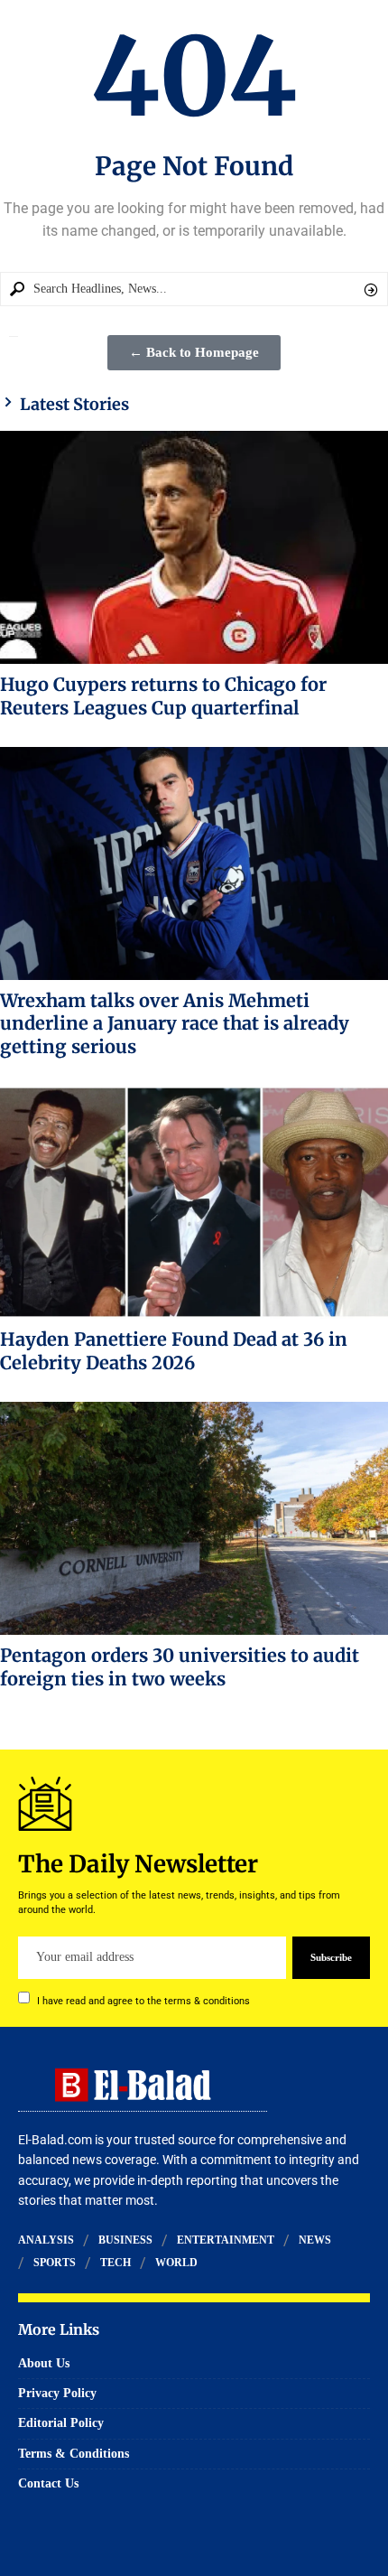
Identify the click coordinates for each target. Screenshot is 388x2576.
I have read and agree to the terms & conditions (143, 2000)
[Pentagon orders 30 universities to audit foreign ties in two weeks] (194, 1518)
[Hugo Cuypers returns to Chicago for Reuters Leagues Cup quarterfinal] (194, 547)
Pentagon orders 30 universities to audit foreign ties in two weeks (180, 1667)
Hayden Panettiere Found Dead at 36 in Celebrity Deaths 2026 (174, 1351)
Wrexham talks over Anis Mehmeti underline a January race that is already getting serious (175, 1024)
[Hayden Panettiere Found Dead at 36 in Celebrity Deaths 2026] (194, 1202)
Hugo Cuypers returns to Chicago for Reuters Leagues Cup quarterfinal (163, 696)
